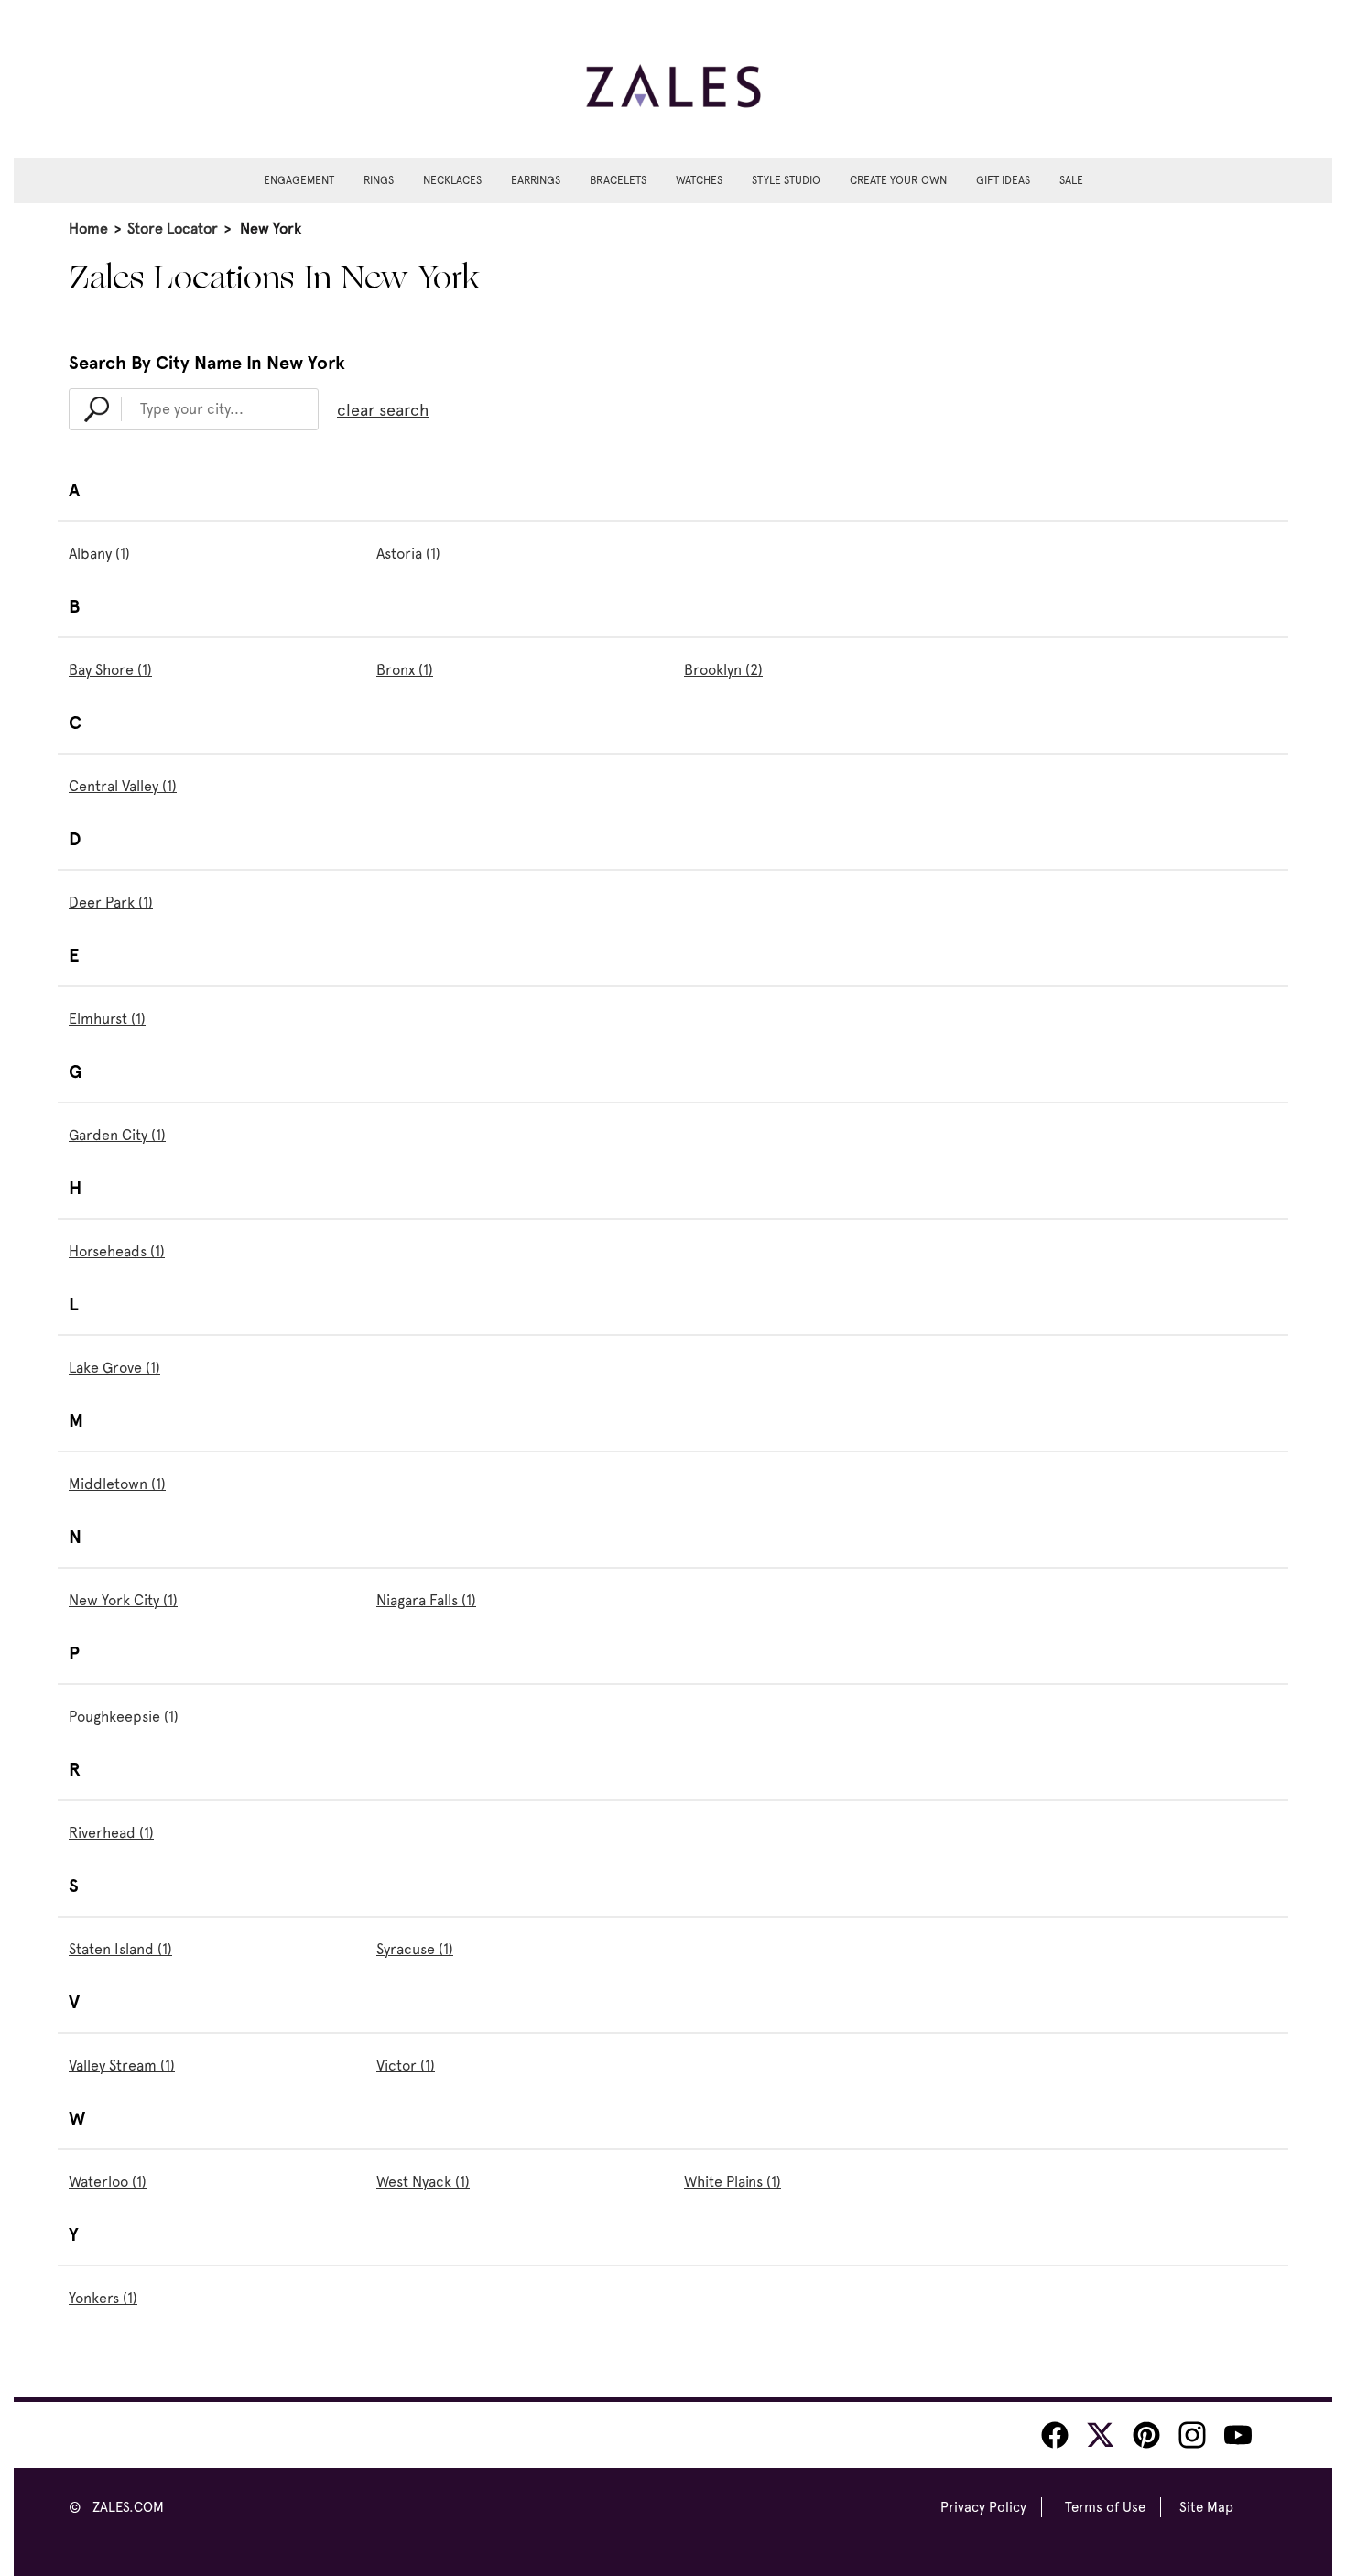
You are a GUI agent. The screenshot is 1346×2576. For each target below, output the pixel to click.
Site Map (1206, 2507)
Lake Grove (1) (114, 1368)
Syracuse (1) (415, 1949)
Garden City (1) (117, 1135)
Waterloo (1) (108, 2182)
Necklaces (452, 180)
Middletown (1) (117, 1484)
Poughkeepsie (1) (124, 1717)
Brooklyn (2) (723, 670)
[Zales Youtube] (1238, 2435)
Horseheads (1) (117, 1251)
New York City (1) (123, 1600)
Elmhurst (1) (107, 1019)
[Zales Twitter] (1101, 2435)
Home (88, 228)
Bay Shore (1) (110, 670)
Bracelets (618, 180)
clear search (383, 410)
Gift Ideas (1003, 180)
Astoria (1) (408, 554)
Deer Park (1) (111, 902)
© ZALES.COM (116, 2507)
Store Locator (173, 228)
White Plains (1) (733, 2182)
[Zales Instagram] (1192, 2435)
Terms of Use (1105, 2507)
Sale (1071, 180)
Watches (699, 180)
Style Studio (786, 180)
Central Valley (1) (123, 786)
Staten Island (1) (120, 1949)
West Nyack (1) (423, 2182)
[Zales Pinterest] (1146, 2435)
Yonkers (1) (103, 2298)
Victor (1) (406, 2065)
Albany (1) (99, 554)
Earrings (536, 180)
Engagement (299, 180)
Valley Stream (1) (122, 2065)
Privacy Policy (983, 2507)
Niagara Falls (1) (426, 1600)
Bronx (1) (405, 670)
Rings (379, 180)
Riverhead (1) (111, 1833)
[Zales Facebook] (1055, 2435)
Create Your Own (898, 180)
